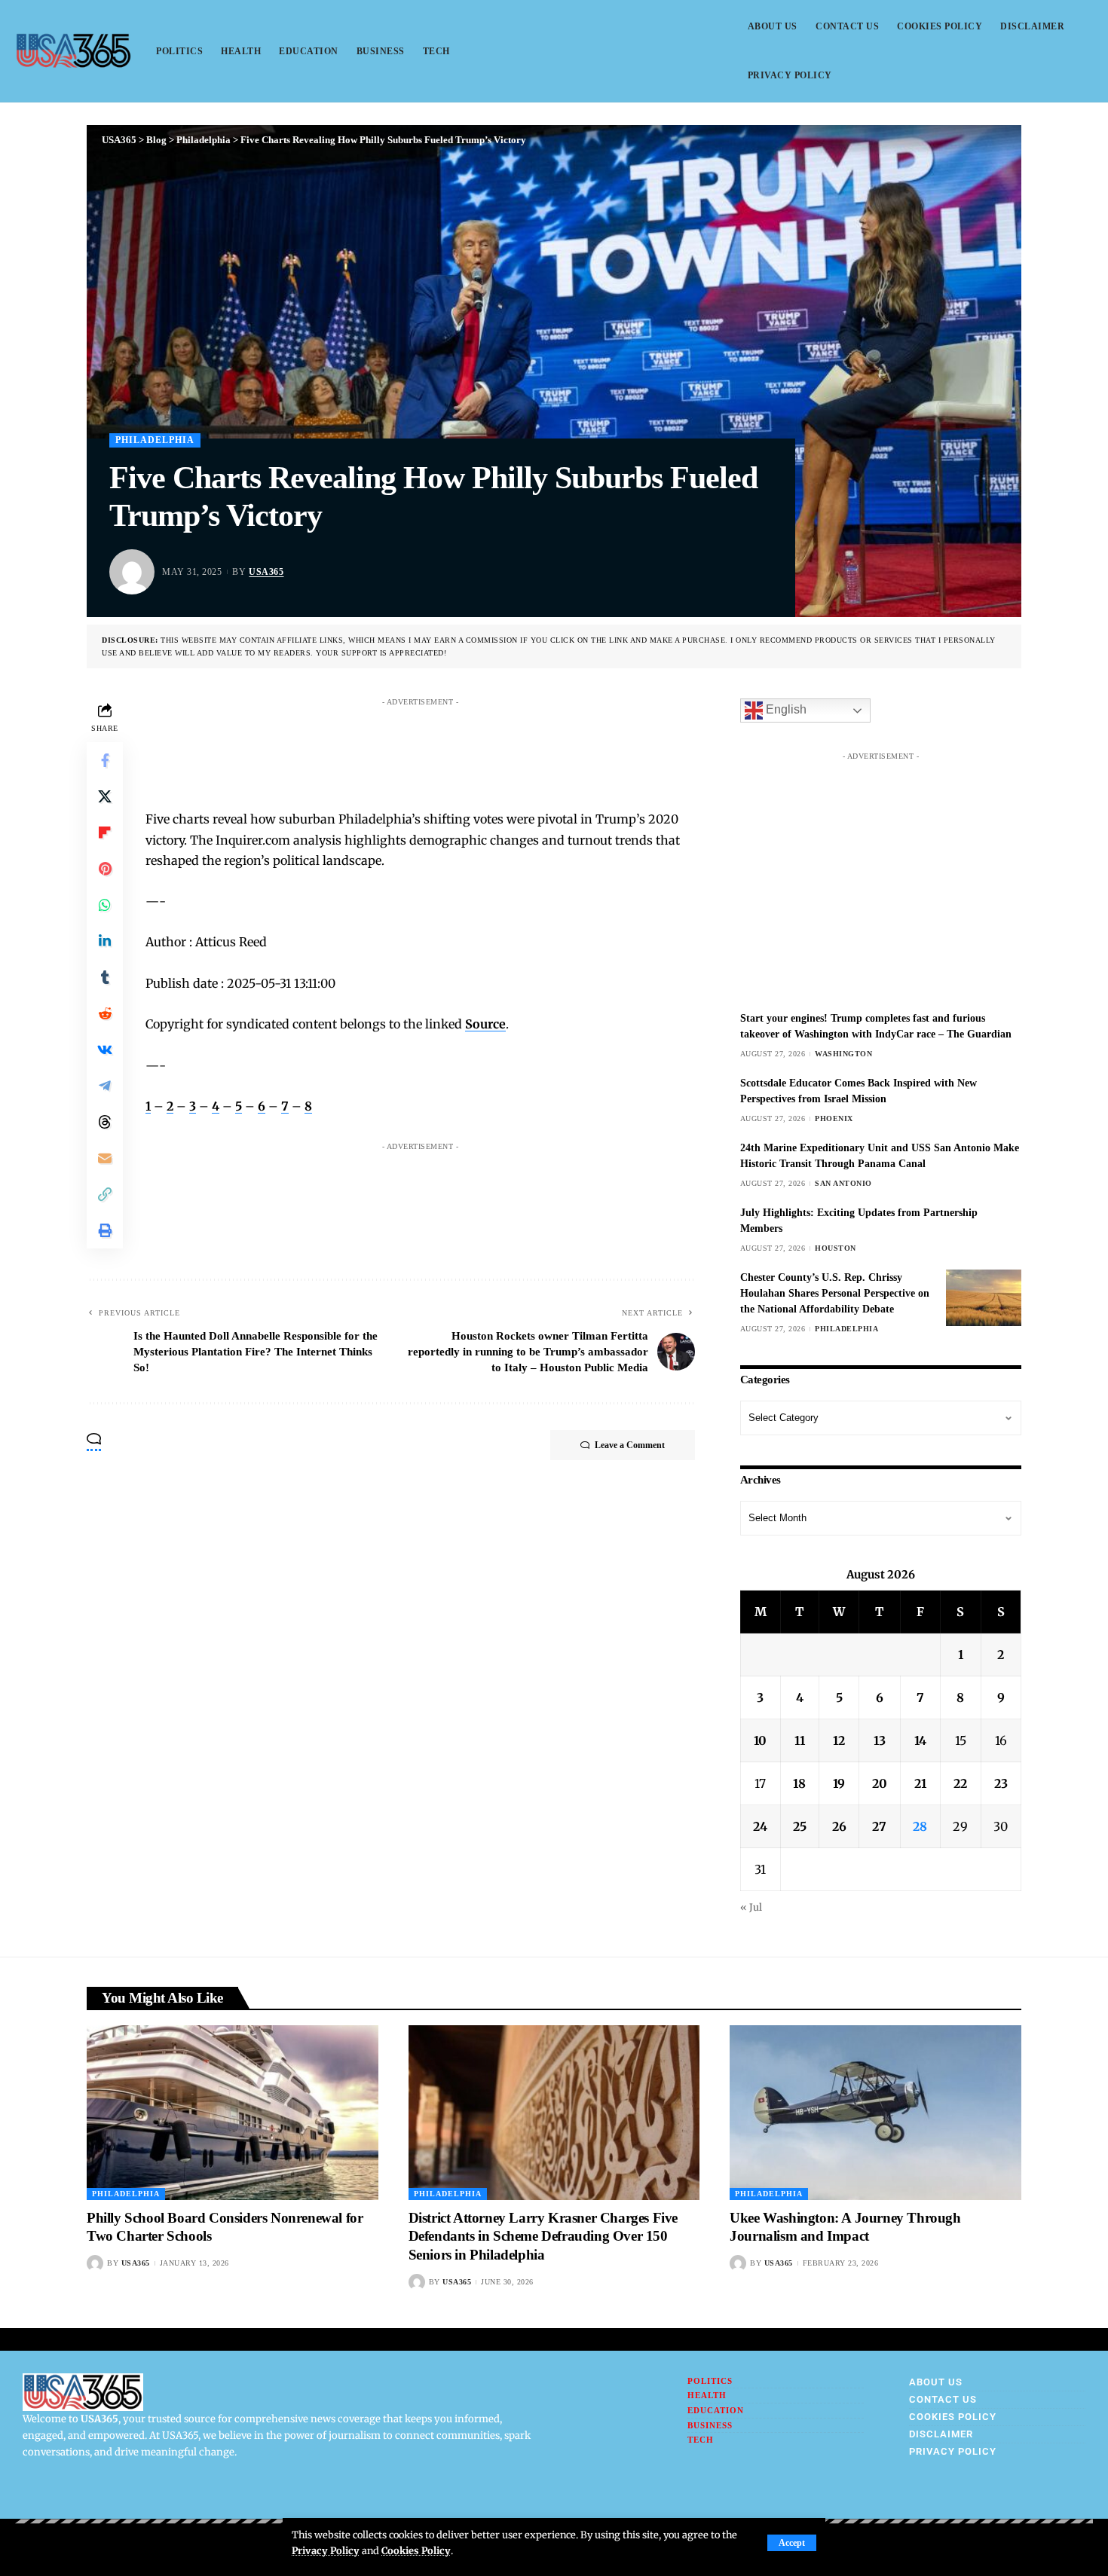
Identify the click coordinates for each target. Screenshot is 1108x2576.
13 (880, 1740)
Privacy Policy (326, 2550)
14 (920, 1740)
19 (839, 1783)
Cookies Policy (416, 2550)
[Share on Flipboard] (105, 833)
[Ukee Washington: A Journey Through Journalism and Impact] (875, 2113)
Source (485, 1024)
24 (760, 1826)
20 (880, 1783)
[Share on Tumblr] (105, 977)
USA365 (266, 572)
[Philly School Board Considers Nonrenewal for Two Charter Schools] (233, 2113)
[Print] (105, 1230)
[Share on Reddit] (105, 1013)
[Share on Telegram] (105, 1086)
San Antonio (843, 1183)
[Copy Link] (105, 1194)
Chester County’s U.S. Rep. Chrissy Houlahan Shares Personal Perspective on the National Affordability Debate (835, 1293)
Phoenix (834, 1118)
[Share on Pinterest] (105, 869)
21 (920, 1783)
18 (799, 1783)
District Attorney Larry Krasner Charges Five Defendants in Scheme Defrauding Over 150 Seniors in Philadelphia (543, 2236)
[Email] (105, 1158)
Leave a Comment (630, 1445)
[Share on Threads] (105, 1122)
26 (839, 1826)
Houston (836, 1248)
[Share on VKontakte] (105, 1050)
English (785, 710)
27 (879, 1826)
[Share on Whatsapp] (105, 905)
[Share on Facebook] (105, 760)
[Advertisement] (435, 747)
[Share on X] (105, 796)
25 (800, 1826)
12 (839, 1740)
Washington (843, 1054)
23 (1001, 1783)
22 (960, 1783)
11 (800, 1740)
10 (760, 1740)
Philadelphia (155, 440)
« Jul (751, 1907)
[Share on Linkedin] (105, 941)
